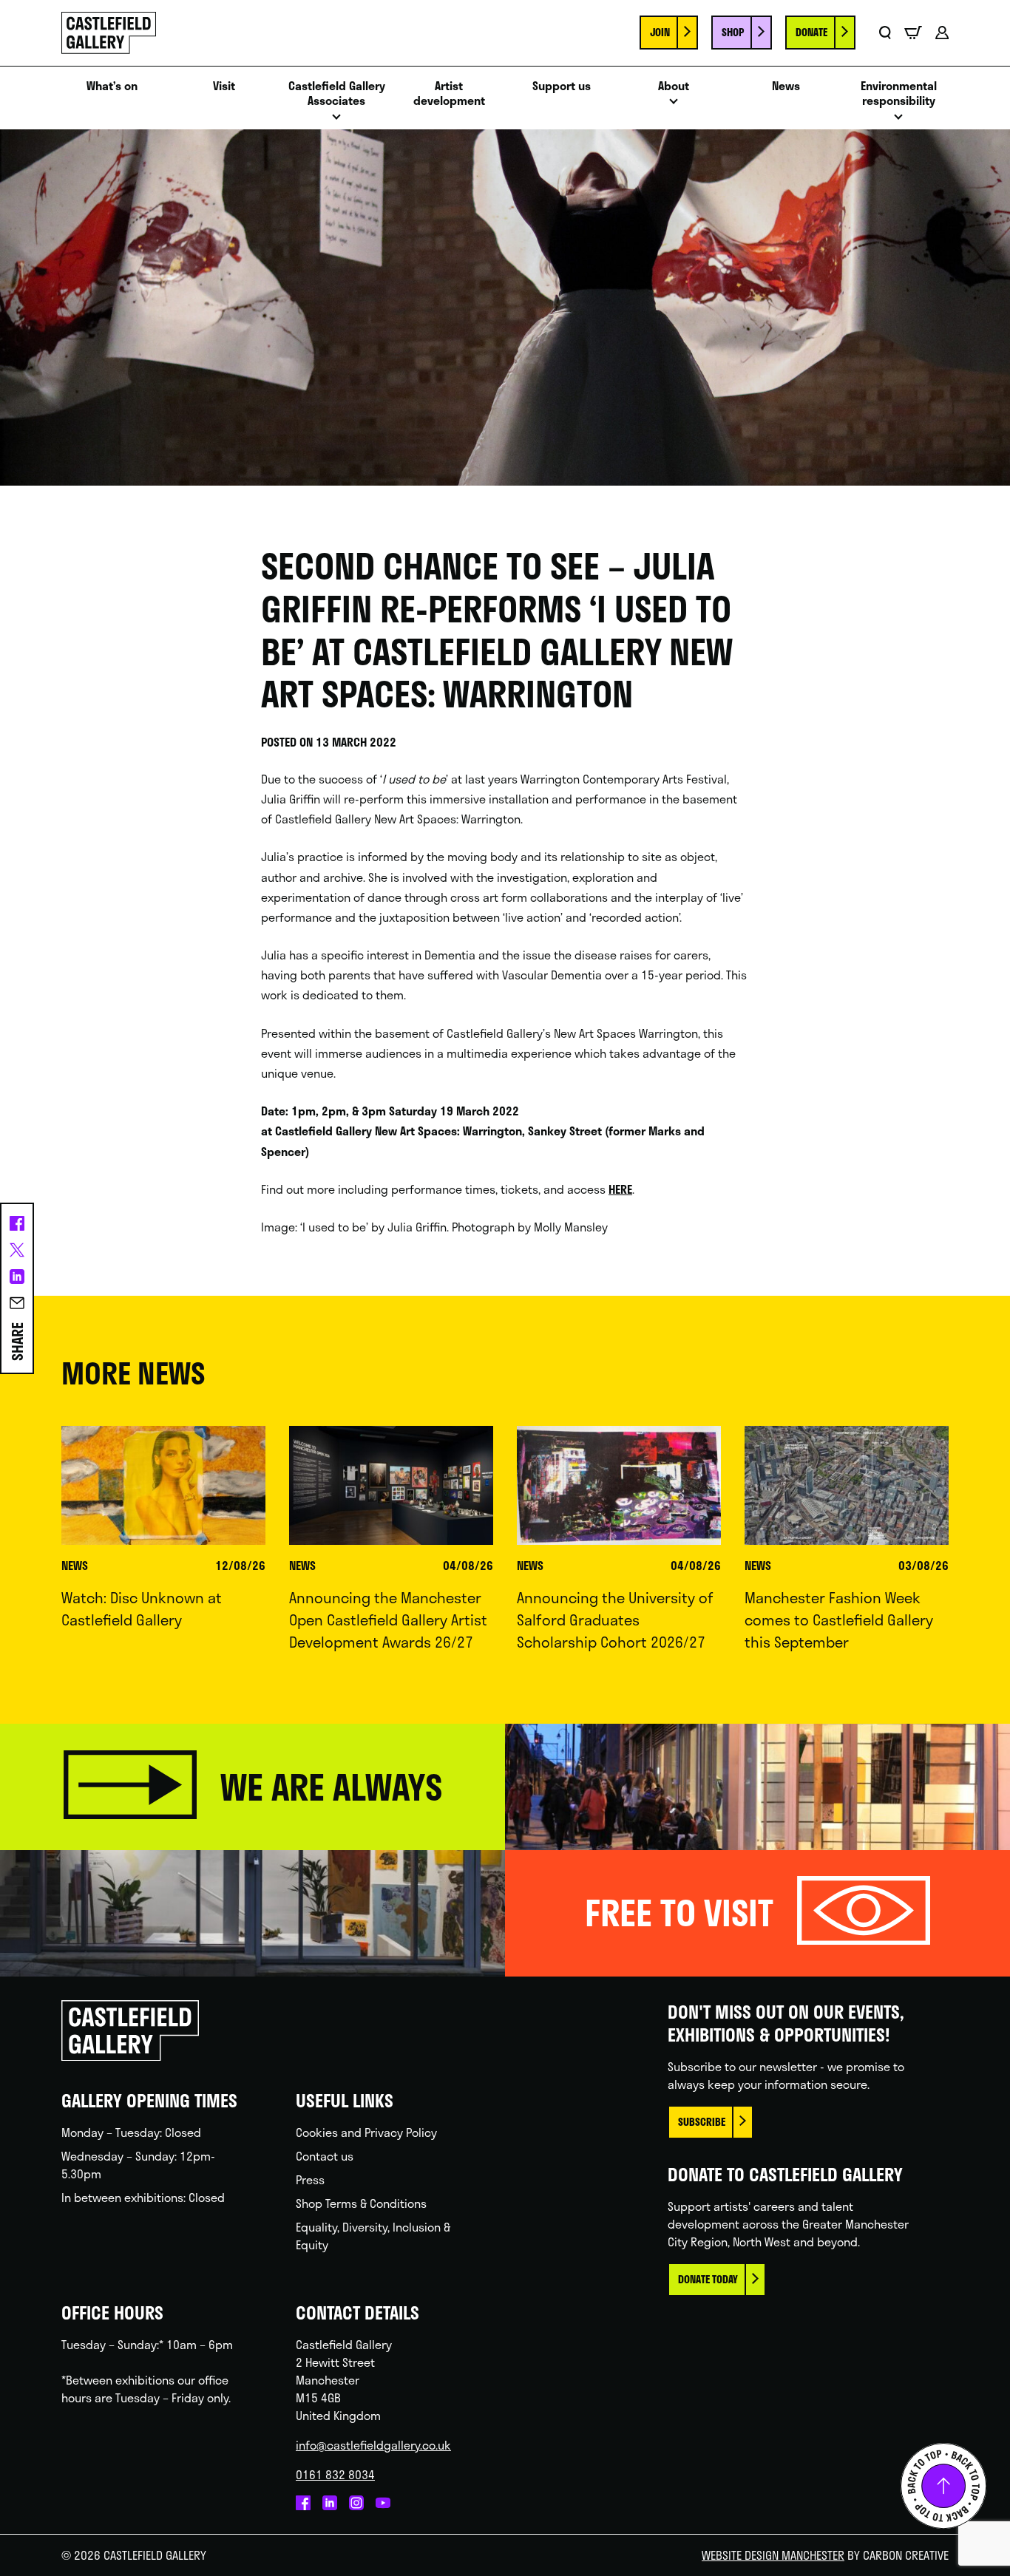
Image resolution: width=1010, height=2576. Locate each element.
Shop (733, 32)
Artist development (449, 94)
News (786, 86)
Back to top (943, 2486)
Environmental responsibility (899, 94)
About (674, 86)
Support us (562, 86)
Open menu (336, 121)
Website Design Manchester (773, 2555)
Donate (811, 32)
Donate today (708, 2279)
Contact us (325, 2156)
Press (310, 2179)
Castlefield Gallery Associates (337, 94)
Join (660, 32)
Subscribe (702, 2122)
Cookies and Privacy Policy (366, 2132)
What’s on (112, 86)
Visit (224, 86)
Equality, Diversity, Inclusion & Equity (373, 2236)
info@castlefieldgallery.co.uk (373, 2445)
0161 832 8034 (335, 2474)
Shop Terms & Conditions (361, 2203)
